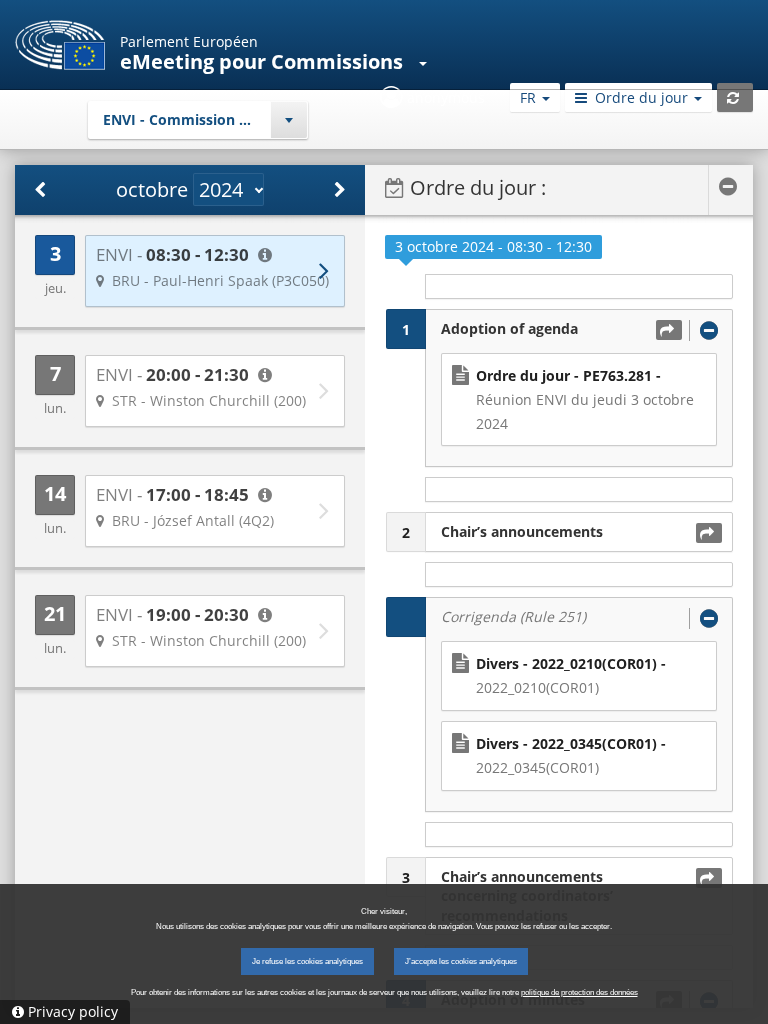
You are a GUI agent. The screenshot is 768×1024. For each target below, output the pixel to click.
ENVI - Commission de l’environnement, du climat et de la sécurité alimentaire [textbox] (205, 119)
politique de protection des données (579, 992)
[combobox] (198, 120)
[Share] (669, 330)
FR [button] (530, 97)
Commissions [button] (339, 61)
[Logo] (60, 45)
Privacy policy (73, 1011)
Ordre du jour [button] (641, 97)
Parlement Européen (189, 41)
